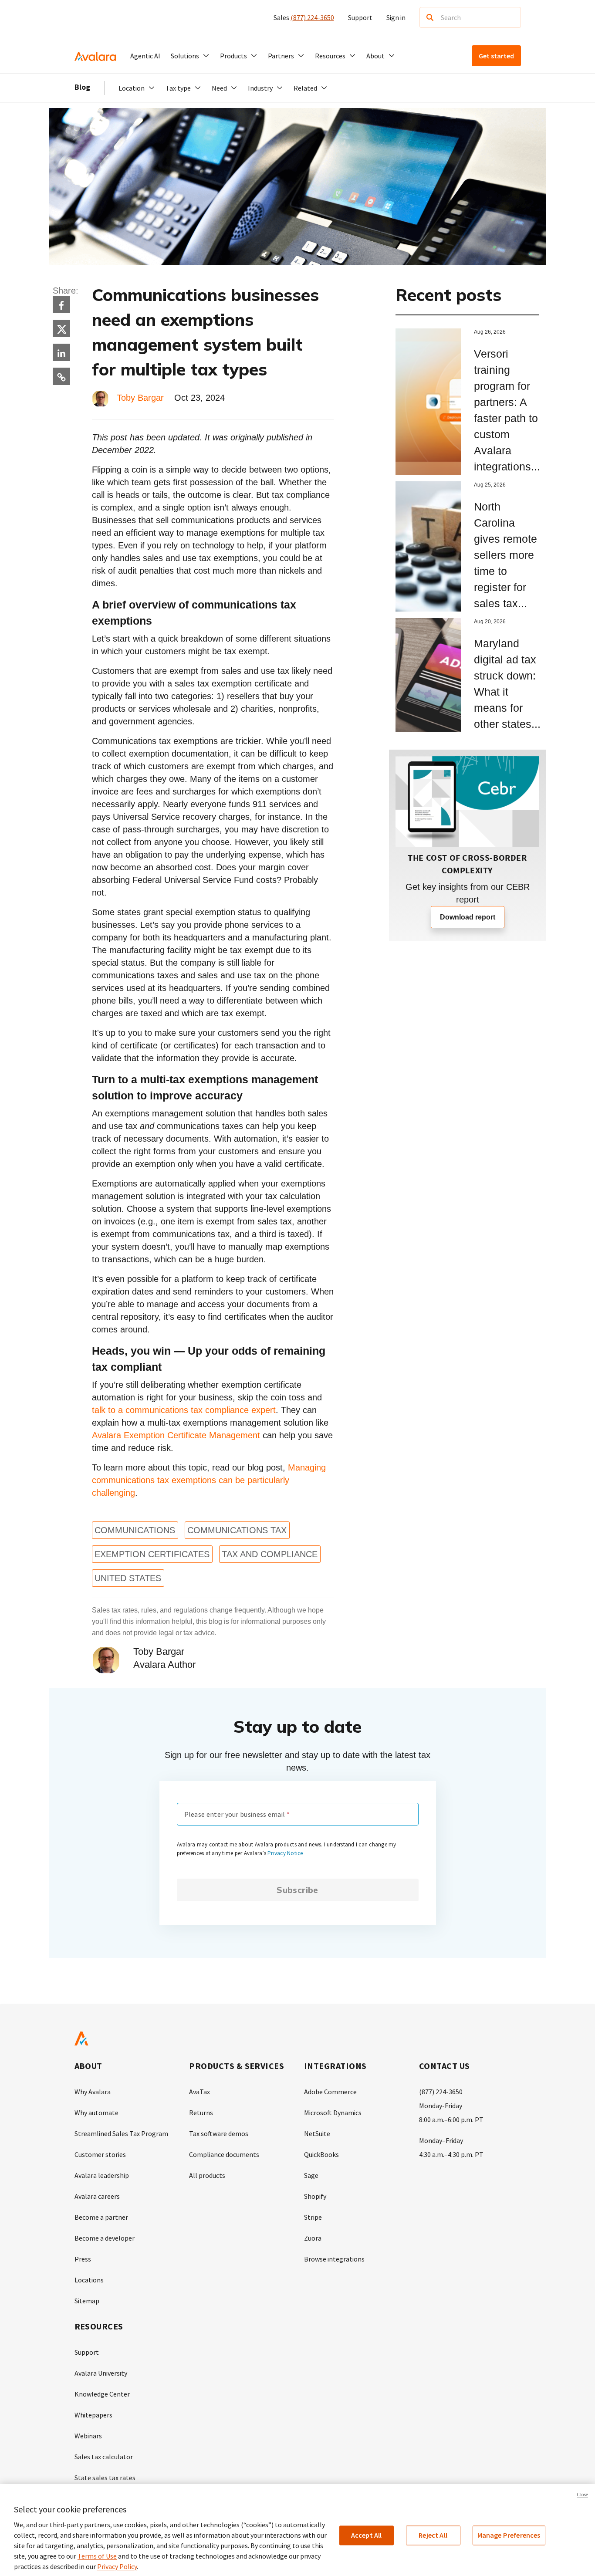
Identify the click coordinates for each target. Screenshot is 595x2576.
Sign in (396, 17)
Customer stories (100, 2154)
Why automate (96, 2113)
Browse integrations (334, 2259)
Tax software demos (219, 2133)
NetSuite (317, 2133)
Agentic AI (145, 56)
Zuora (313, 2238)
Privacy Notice (285, 1853)
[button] (190, 56)
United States (128, 1578)
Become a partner (101, 2217)
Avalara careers (97, 2196)
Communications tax (237, 1530)
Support (360, 17)
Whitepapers (93, 2415)
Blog (82, 87)
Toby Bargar (140, 398)
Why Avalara (93, 2092)
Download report (468, 917)
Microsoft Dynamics (333, 2113)
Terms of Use (97, 2556)
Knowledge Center (102, 2394)
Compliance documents (224, 2154)
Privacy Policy (117, 2566)
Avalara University (101, 2373)
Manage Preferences (509, 2535)
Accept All (367, 2535)
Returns (201, 2113)
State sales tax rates (105, 2478)
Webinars (88, 2436)
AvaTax (199, 2092)
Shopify (315, 2196)
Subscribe (297, 1890)
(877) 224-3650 (312, 17)
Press (83, 2259)
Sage (311, 2175)
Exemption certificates (152, 1554)
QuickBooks (321, 2154)
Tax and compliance (270, 1554)
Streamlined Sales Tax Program (121, 2133)
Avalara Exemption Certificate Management (176, 1435)
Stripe (313, 2217)
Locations (89, 2280)
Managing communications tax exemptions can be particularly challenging (209, 1480)
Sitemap (87, 2301)
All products (207, 2175)
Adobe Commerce (330, 2092)
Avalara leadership (102, 2175)
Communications (135, 1530)
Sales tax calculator (104, 2457)
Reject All (433, 2535)
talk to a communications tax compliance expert (184, 1410)
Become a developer (105, 2238)
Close (582, 2495)
